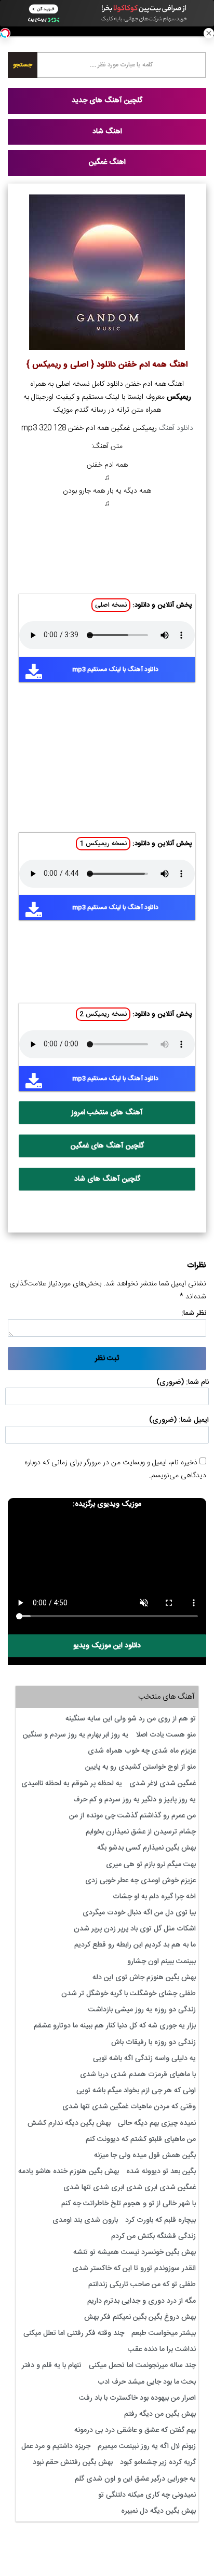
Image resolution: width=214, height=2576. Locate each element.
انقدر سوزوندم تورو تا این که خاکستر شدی (134, 2269)
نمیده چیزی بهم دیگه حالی (157, 2123)
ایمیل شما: (194, 1420)
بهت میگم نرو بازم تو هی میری (151, 1865)
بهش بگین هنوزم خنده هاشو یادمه (69, 2172)
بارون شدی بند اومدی (85, 2220)
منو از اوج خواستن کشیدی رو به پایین (141, 1767)
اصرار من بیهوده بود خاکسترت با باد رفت (137, 2398)
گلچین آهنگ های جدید (107, 101)
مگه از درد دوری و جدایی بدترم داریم (142, 2301)
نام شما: (197, 1382)
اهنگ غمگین (107, 162)
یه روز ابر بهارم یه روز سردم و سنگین (76, 1735)
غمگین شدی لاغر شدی (163, 1784)
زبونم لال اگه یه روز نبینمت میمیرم (147, 2446)
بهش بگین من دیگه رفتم (160, 2414)
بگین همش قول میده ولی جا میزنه (145, 2155)
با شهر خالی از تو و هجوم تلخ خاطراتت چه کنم (129, 2204)
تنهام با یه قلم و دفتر (52, 2365)
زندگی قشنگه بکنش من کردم (153, 2236)
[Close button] (209, 33)
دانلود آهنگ (176, 428)
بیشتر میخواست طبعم (164, 2333)
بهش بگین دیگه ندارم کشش (69, 2123)
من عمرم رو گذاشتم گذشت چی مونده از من (132, 1816)
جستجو (23, 65)
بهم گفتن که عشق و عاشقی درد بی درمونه (135, 2430)
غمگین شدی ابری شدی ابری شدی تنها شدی (130, 2188)
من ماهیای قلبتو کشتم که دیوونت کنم (141, 2139)
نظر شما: (194, 1313)
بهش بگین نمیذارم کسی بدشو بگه (146, 1848)
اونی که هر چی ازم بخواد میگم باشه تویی (136, 2091)
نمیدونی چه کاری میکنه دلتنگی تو (147, 2495)
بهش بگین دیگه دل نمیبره (158, 2511)
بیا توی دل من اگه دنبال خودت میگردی (139, 1913)
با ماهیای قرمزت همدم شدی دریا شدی (138, 2075)
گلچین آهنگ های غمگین (107, 1146)
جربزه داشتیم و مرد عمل (56, 2446)
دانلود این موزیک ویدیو (107, 1646)
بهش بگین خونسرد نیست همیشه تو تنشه (135, 2252)
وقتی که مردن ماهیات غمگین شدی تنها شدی (129, 2107)
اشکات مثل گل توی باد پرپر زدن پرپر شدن (135, 1929)
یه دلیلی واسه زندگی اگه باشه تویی (144, 2059)
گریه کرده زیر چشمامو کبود (158, 2462)
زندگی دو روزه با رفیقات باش (153, 2042)
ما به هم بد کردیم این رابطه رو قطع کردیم (135, 1945)
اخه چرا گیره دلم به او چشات (154, 1897)
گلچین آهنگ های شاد (107, 1179)
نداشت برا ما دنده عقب (162, 2349)
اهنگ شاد (107, 132)
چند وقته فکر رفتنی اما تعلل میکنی (74, 2333)
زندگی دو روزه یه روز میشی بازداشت (142, 2010)
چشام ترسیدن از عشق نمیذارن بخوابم (141, 1832)
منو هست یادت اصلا (166, 1735)
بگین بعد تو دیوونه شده (161, 2172)
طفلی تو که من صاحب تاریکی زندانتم (142, 2285)
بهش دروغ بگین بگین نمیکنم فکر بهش (140, 2317)
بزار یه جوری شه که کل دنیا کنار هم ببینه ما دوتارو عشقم (115, 2026)
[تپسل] (5, 33)
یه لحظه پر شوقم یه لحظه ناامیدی (72, 1784)
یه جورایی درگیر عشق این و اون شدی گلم (135, 2479)
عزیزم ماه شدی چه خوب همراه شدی (142, 1751)
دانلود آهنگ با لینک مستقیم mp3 (115, 669)
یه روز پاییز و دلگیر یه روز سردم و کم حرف (135, 1800)
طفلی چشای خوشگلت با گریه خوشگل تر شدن (129, 1994)
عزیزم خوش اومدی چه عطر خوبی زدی (141, 1881)
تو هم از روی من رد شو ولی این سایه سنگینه (131, 1719)
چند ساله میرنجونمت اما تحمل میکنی (142, 2365)
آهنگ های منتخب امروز (107, 1113)
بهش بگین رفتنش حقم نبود (73, 2462)
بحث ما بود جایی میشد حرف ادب (147, 2382)
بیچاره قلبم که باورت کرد (160, 2220)
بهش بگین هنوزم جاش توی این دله (144, 1978)
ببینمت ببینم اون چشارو (162, 1962)
